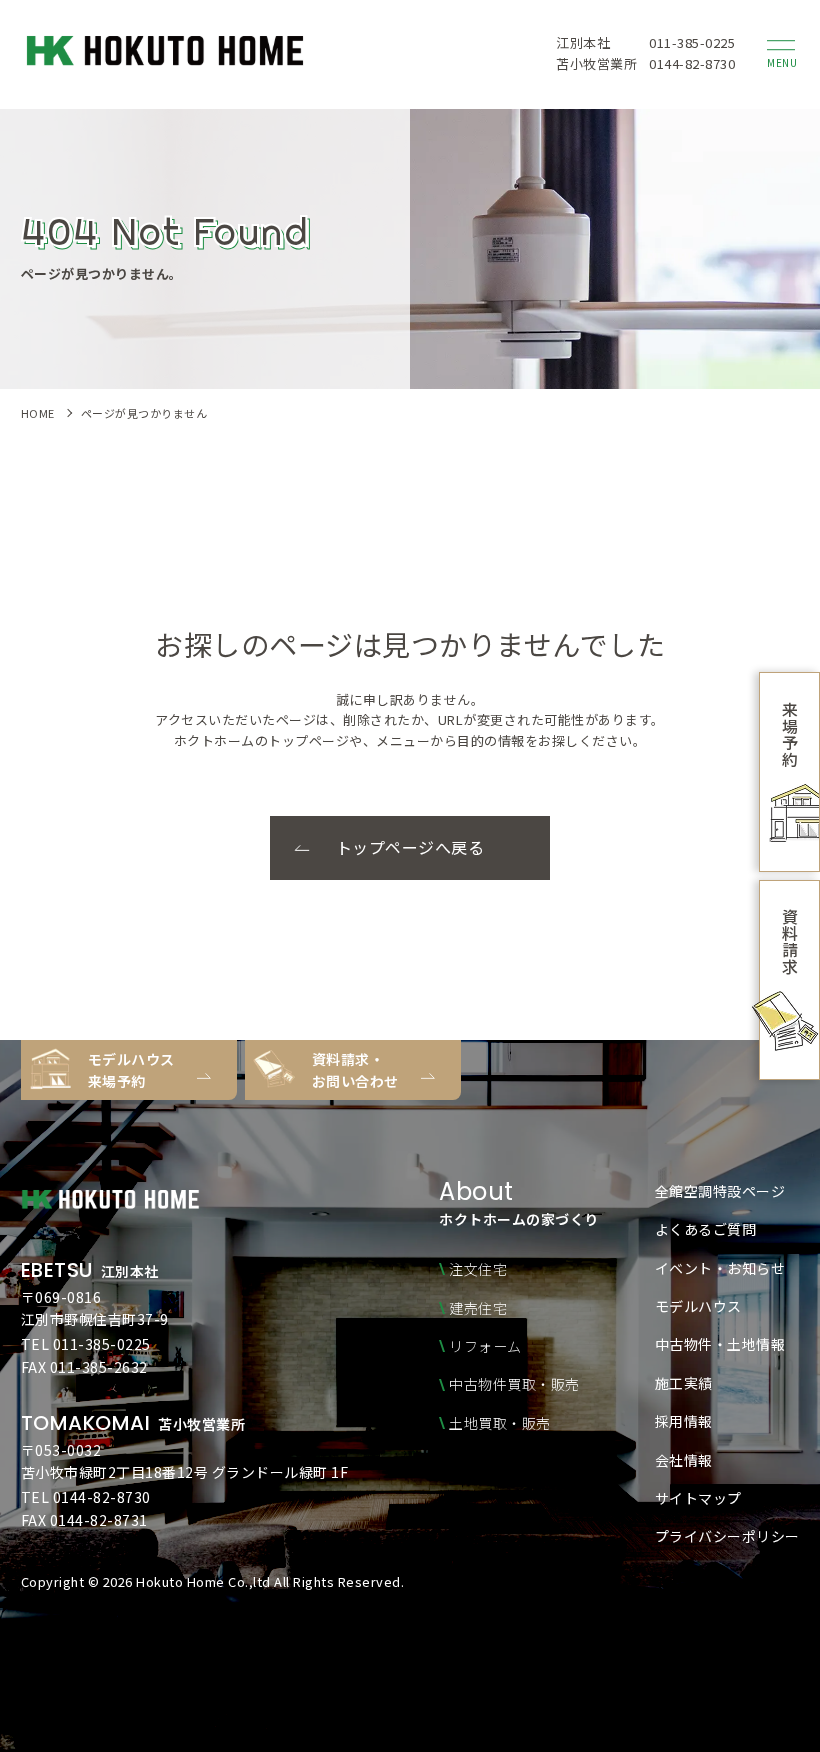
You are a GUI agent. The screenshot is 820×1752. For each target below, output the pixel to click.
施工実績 (684, 1383)
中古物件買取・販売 (514, 1384)
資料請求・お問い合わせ (355, 1070)
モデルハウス (698, 1306)
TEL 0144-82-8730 (86, 1497)
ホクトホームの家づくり (519, 1204)
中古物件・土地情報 (720, 1344)
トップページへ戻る (410, 847)
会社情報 (684, 1460)
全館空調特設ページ (720, 1191)
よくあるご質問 (706, 1229)
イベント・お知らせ (720, 1268)
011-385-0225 (692, 43)
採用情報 (684, 1421)
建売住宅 (478, 1308)
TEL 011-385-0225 (86, 1344)
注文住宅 (478, 1269)
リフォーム (485, 1346)
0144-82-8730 (692, 63)
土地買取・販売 (500, 1423)
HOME (38, 413)
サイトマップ (698, 1498)
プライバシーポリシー (727, 1536)
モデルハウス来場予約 (131, 1070)
